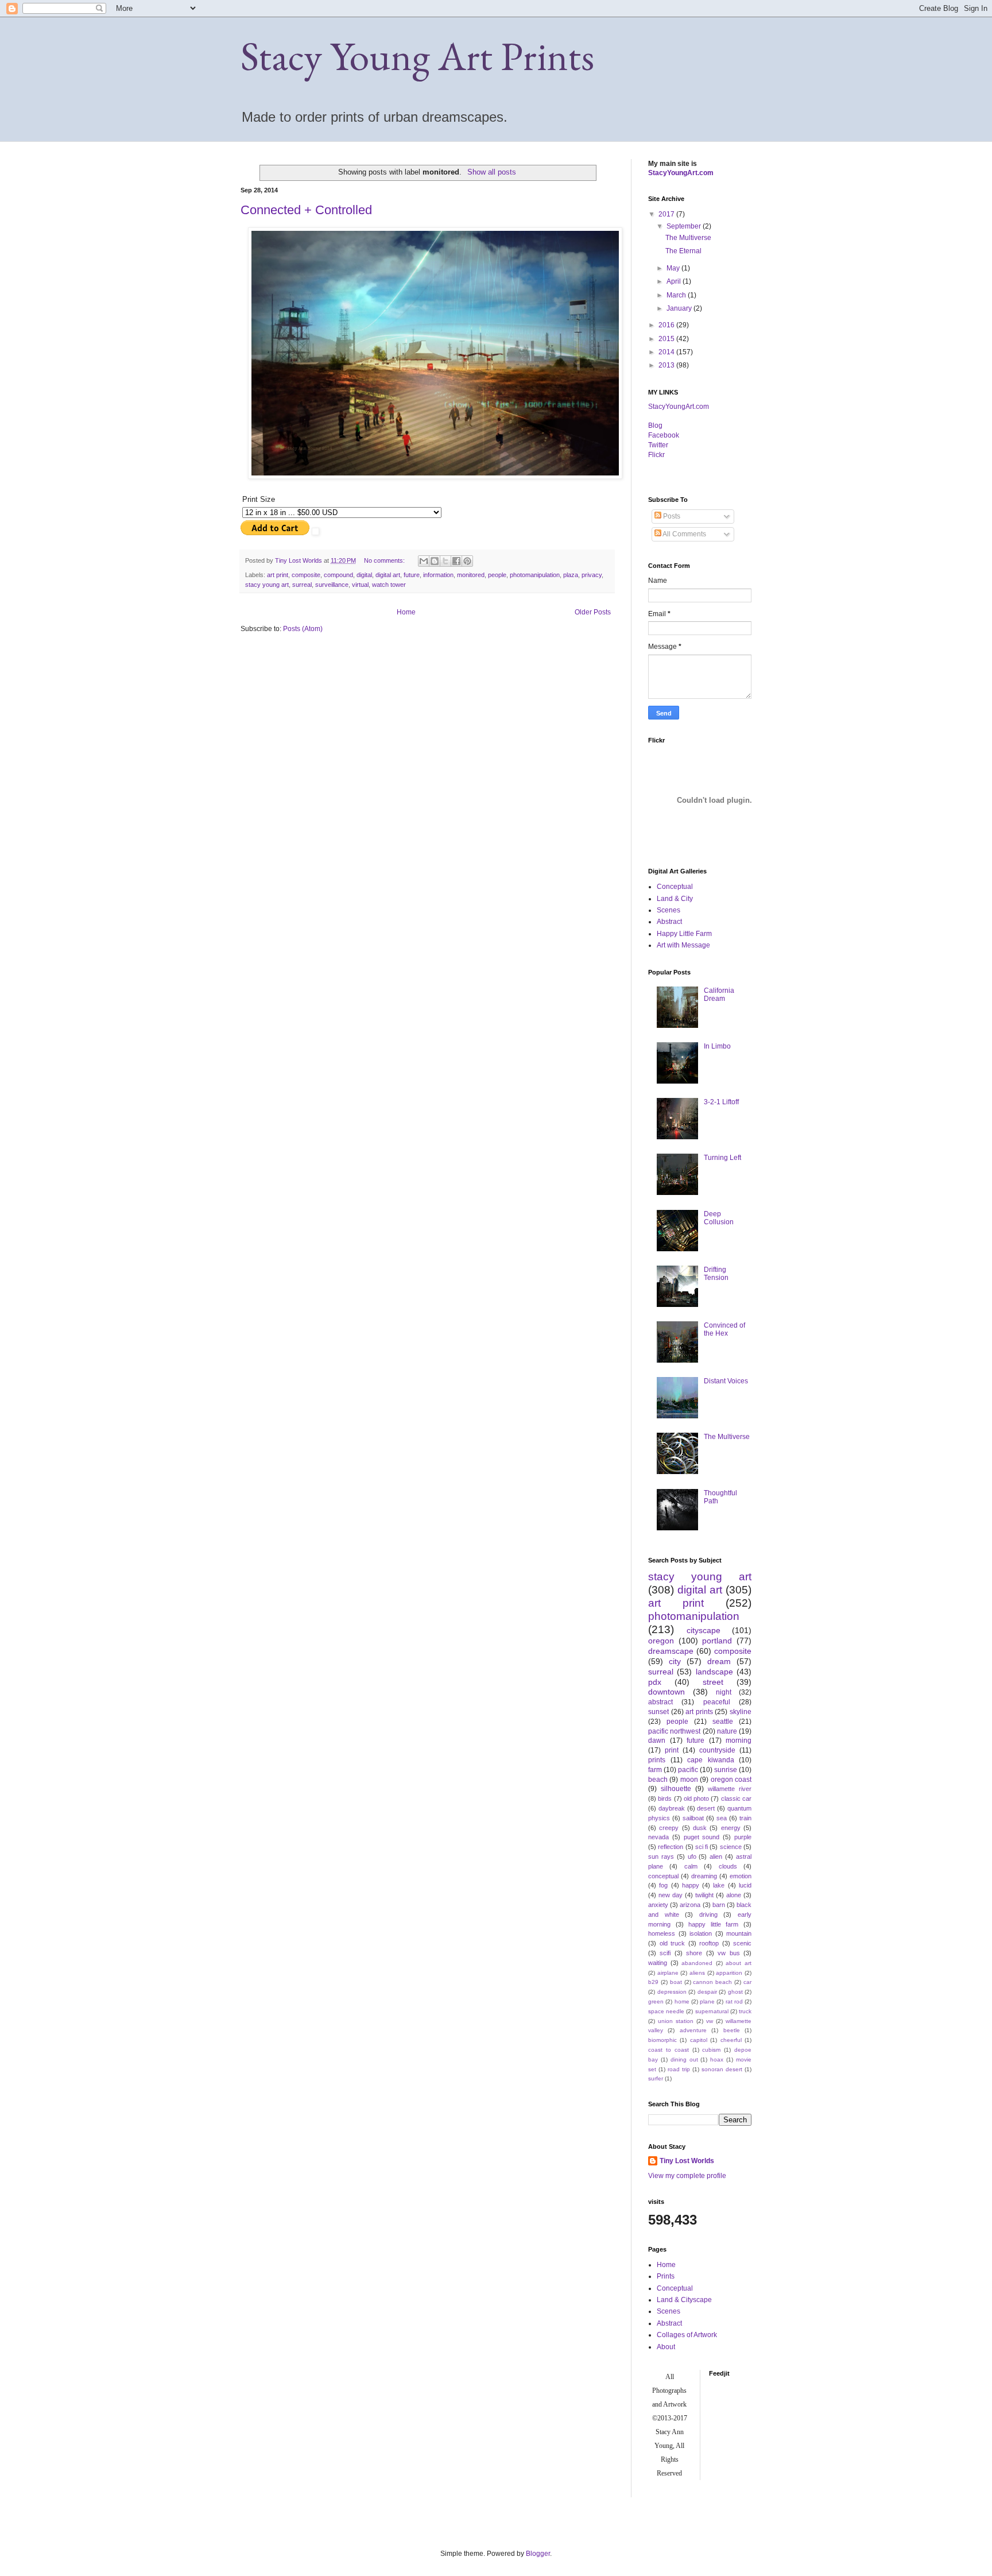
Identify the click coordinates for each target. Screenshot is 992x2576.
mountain (739, 1933)
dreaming (704, 1876)
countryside (717, 1750)
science (731, 1847)
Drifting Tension (716, 1274)
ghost (735, 1992)
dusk (700, 1828)
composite (306, 575)
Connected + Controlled (306, 210)
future (412, 575)
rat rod (734, 2001)
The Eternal (683, 251)
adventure (693, 2030)
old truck (673, 1943)
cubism (711, 2050)
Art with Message (683, 945)
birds (665, 1798)
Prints (666, 2276)
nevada (658, 1837)
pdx (655, 1682)
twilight (704, 1895)
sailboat (693, 1818)
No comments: (385, 560)
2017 (667, 214)
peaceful (717, 1702)
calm (691, 1866)
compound (338, 575)
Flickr (656, 455)
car (747, 1982)
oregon (661, 1641)
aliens (697, 1973)
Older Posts (593, 612)
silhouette (676, 1789)
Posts (671, 516)
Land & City (675, 899)
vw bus (728, 1953)
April (675, 281)
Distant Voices (726, 1381)
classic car (736, 1798)
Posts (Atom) (303, 629)
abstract (660, 1702)
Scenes (669, 910)
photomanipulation (535, 575)
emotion (741, 1876)
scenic (742, 1943)
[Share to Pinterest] (467, 561)
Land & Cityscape (684, 2300)
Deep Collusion (719, 1218)
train (745, 1818)
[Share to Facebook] (456, 561)
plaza (571, 575)
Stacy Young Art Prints (417, 56)
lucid (745, 1885)
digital (364, 575)
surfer (656, 2078)
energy (731, 1828)
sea (722, 1818)
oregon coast (731, 1780)
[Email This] (424, 561)
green (656, 2001)
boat (676, 1982)
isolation (701, 1933)
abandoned (697, 1963)
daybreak (672, 1808)
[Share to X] (445, 561)
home (682, 2001)
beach (658, 1780)
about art (739, 1963)
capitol (699, 2040)
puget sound (702, 1837)
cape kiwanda (711, 1760)
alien (716, 1856)
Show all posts (491, 172)
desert (706, 1808)
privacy (592, 575)
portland (717, 1641)
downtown (666, 1692)
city (675, 1661)
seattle (723, 1722)
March (677, 295)
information (438, 575)
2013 (667, 365)
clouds (728, 1866)
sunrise (726, 1770)
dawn (657, 1740)
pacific (688, 1770)
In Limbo (717, 1046)
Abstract (669, 922)
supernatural (712, 2011)
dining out (684, 2059)
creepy (669, 1828)
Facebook (664, 435)
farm (655, 1770)
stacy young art (267, 585)
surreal (302, 585)
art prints (699, 1712)
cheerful (731, 2040)
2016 (667, 325)
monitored (471, 575)
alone (734, 1895)
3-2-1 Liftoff (721, 1102)
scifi (665, 1953)
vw (710, 2021)
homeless (662, 1933)
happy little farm (713, 1924)
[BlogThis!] (435, 561)
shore (694, 1953)
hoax (717, 2059)
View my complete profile (687, 2176)
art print (278, 575)
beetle (732, 2030)
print (672, 1750)
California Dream (719, 995)
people (497, 575)
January (680, 308)
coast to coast (669, 2050)
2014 (667, 352)
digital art (388, 575)
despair (707, 1992)
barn (719, 1905)
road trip (679, 2069)
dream (719, 1661)
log (655, 426)
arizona (690, 1905)
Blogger (538, 2554)
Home (406, 612)
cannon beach (712, 1982)
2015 (667, 339)
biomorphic (662, 2040)
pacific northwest (674, 1731)
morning (739, 1740)
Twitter (658, 445)
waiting (658, 1963)
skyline (741, 1712)
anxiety (658, 1905)
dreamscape (671, 1651)
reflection (671, 1847)
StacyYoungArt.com (681, 173)
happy (691, 1885)
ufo (692, 1856)
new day (671, 1895)
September (685, 226)
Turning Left (722, 1158)
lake (719, 1885)
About (666, 2347)
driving (708, 1914)
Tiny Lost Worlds (687, 2161)
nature (727, 1731)
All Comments (684, 534)
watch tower (389, 585)
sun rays (661, 1856)
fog (663, 1885)
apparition (729, 1973)
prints (657, 1760)
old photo (696, 1798)
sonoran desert (722, 2069)
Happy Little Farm (684, 934)
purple (743, 1837)
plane (707, 2001)
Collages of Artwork (687, 2335)
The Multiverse (688, 238)
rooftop (709, 1943)
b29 (653, 1982)
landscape (714, 1672)
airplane (668, 1973)
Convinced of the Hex (724, 1329)
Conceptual (675, 887)
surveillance (332, 585)
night (724, 1692)
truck (745, 2011)
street (713, 1682)
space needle (666, 2011)
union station (676, 2021)
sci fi (702, 1847)
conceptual (663, 1876)
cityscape (704, 1630)
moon (689, 1780)
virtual (360, 585)
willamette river (730, 1789)
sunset (658, 1712)
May (674, 268)
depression (672, 1992)
